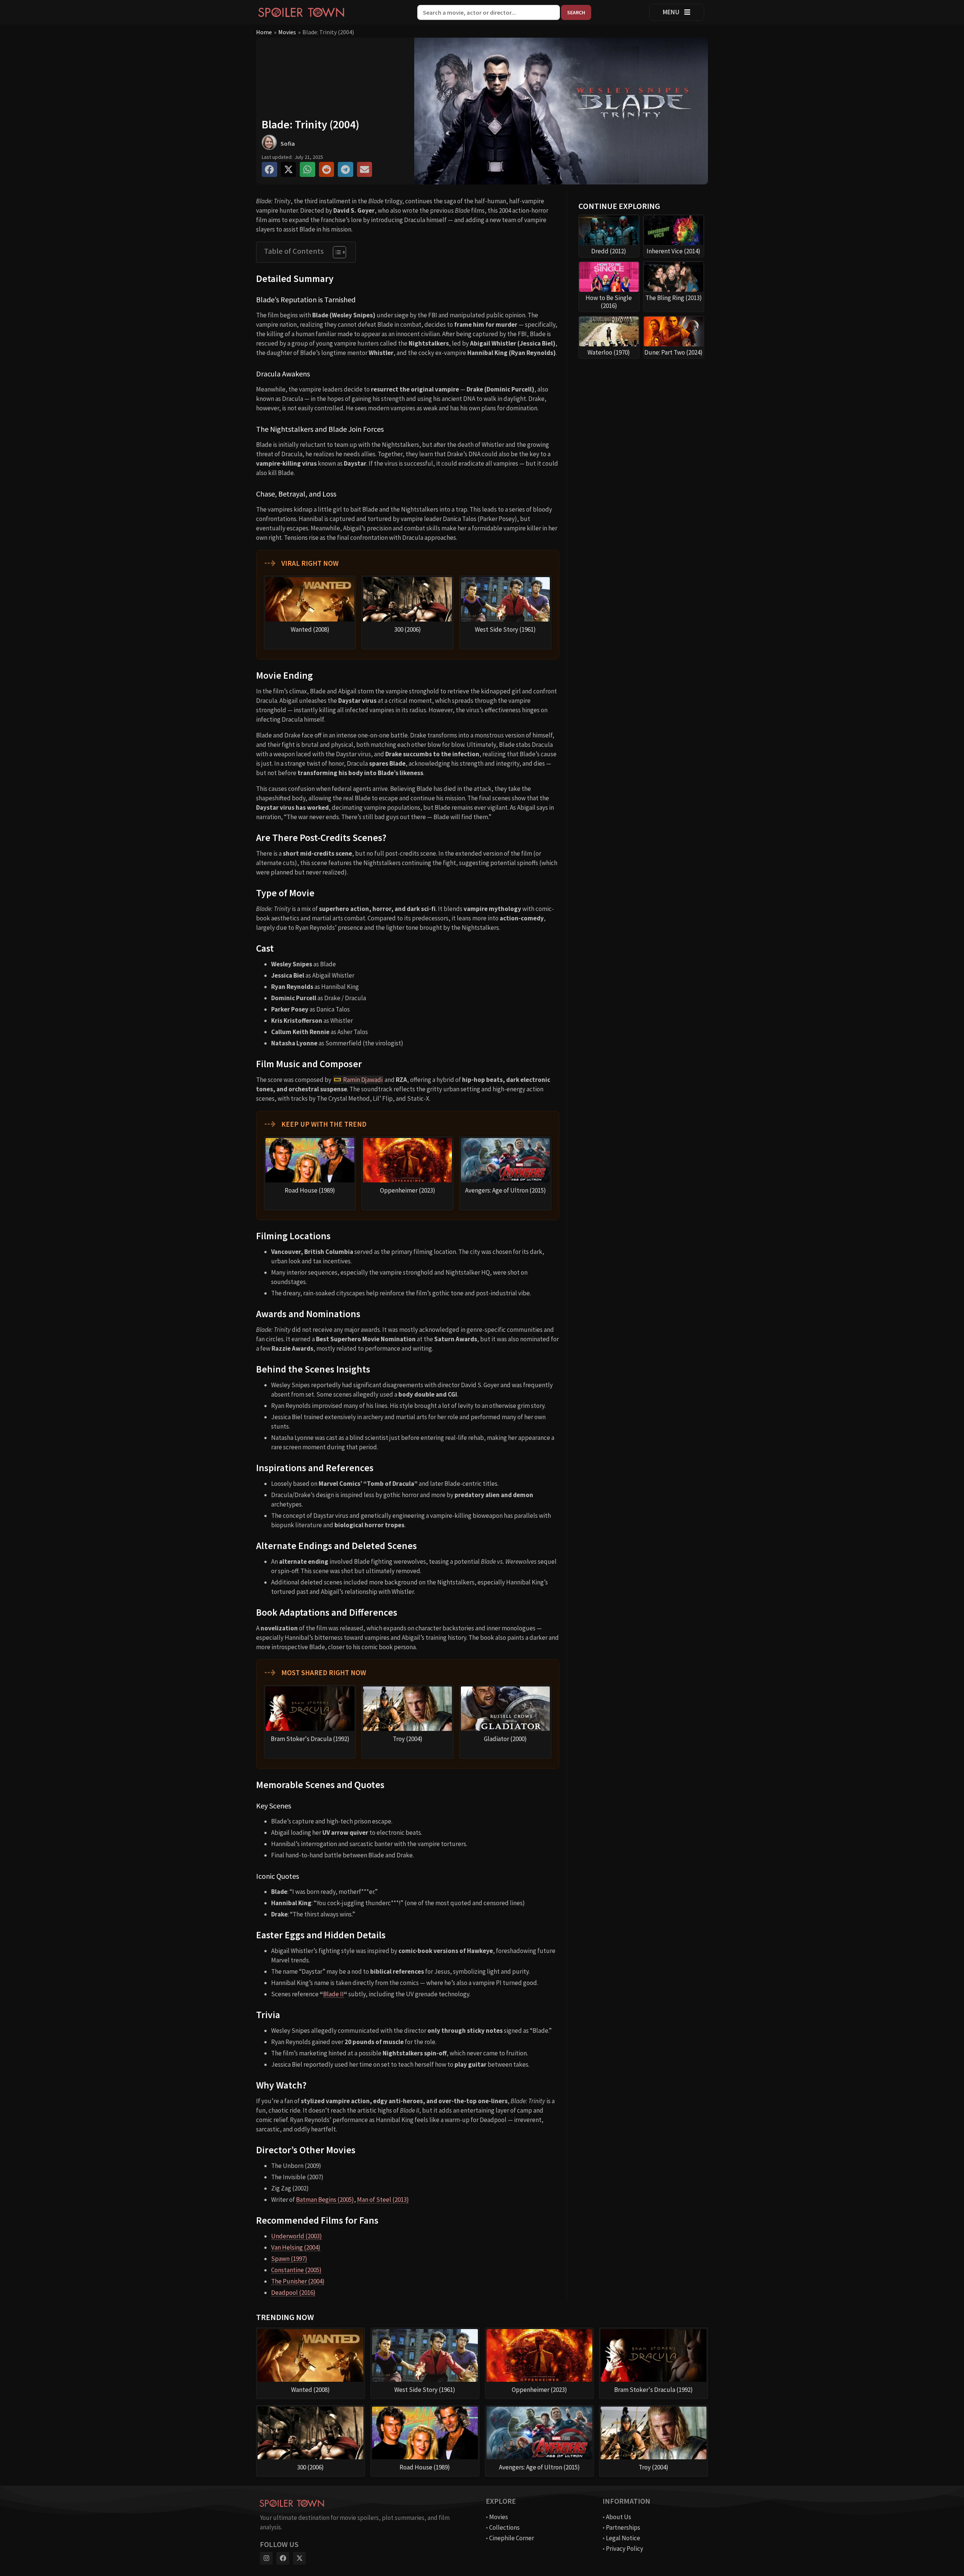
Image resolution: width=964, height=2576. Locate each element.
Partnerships (623, 2527)
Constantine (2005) (296, 2270)
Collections (504, 2527)
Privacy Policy (625, 2549)
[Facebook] (283, 2558)
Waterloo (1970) (609, 352)
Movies (287, 32)
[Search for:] (489, 12)
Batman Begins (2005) (325, 2200)
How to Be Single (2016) (609, 302)
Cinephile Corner (512, 2538)
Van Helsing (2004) (296, 2247)
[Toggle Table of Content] (336, 252)
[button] (269, 170)
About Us (619, 2517)
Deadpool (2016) (293, 2293)
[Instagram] (266, 2558)
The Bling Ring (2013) (674, 298)
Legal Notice (623, 2538)
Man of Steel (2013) (383, 2200)
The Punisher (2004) (298, 2281)
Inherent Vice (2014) (673, 251)
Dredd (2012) (609, 251)
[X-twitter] (299, 2558)
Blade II (333, 1994)
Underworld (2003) (297, 2236)
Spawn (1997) (289, 2259)
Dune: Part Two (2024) (673, 352)
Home (264, 32)
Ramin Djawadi (363, 1080)
